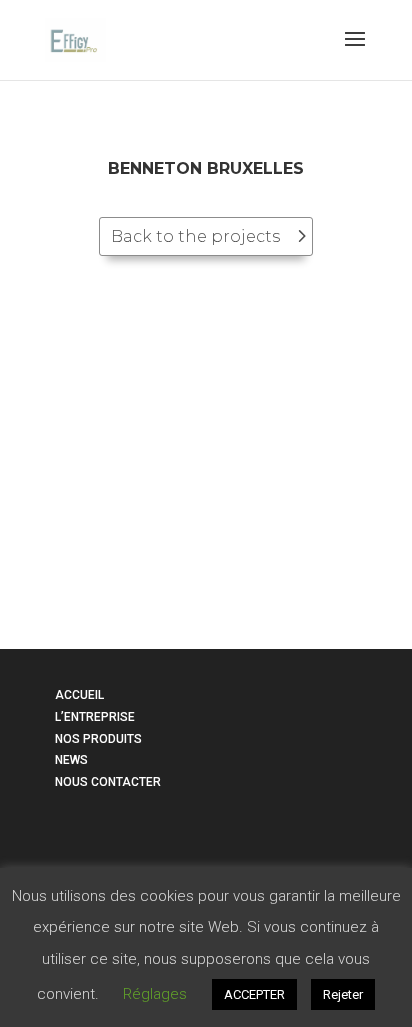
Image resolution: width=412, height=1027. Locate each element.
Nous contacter (108, 782)
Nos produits (98, 739)
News (71, 760)
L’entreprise (95, 717)
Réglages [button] (155, 994)
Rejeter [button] (343, 994)
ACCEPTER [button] (254, 994)
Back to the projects (195, 236)
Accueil (79, 695)
